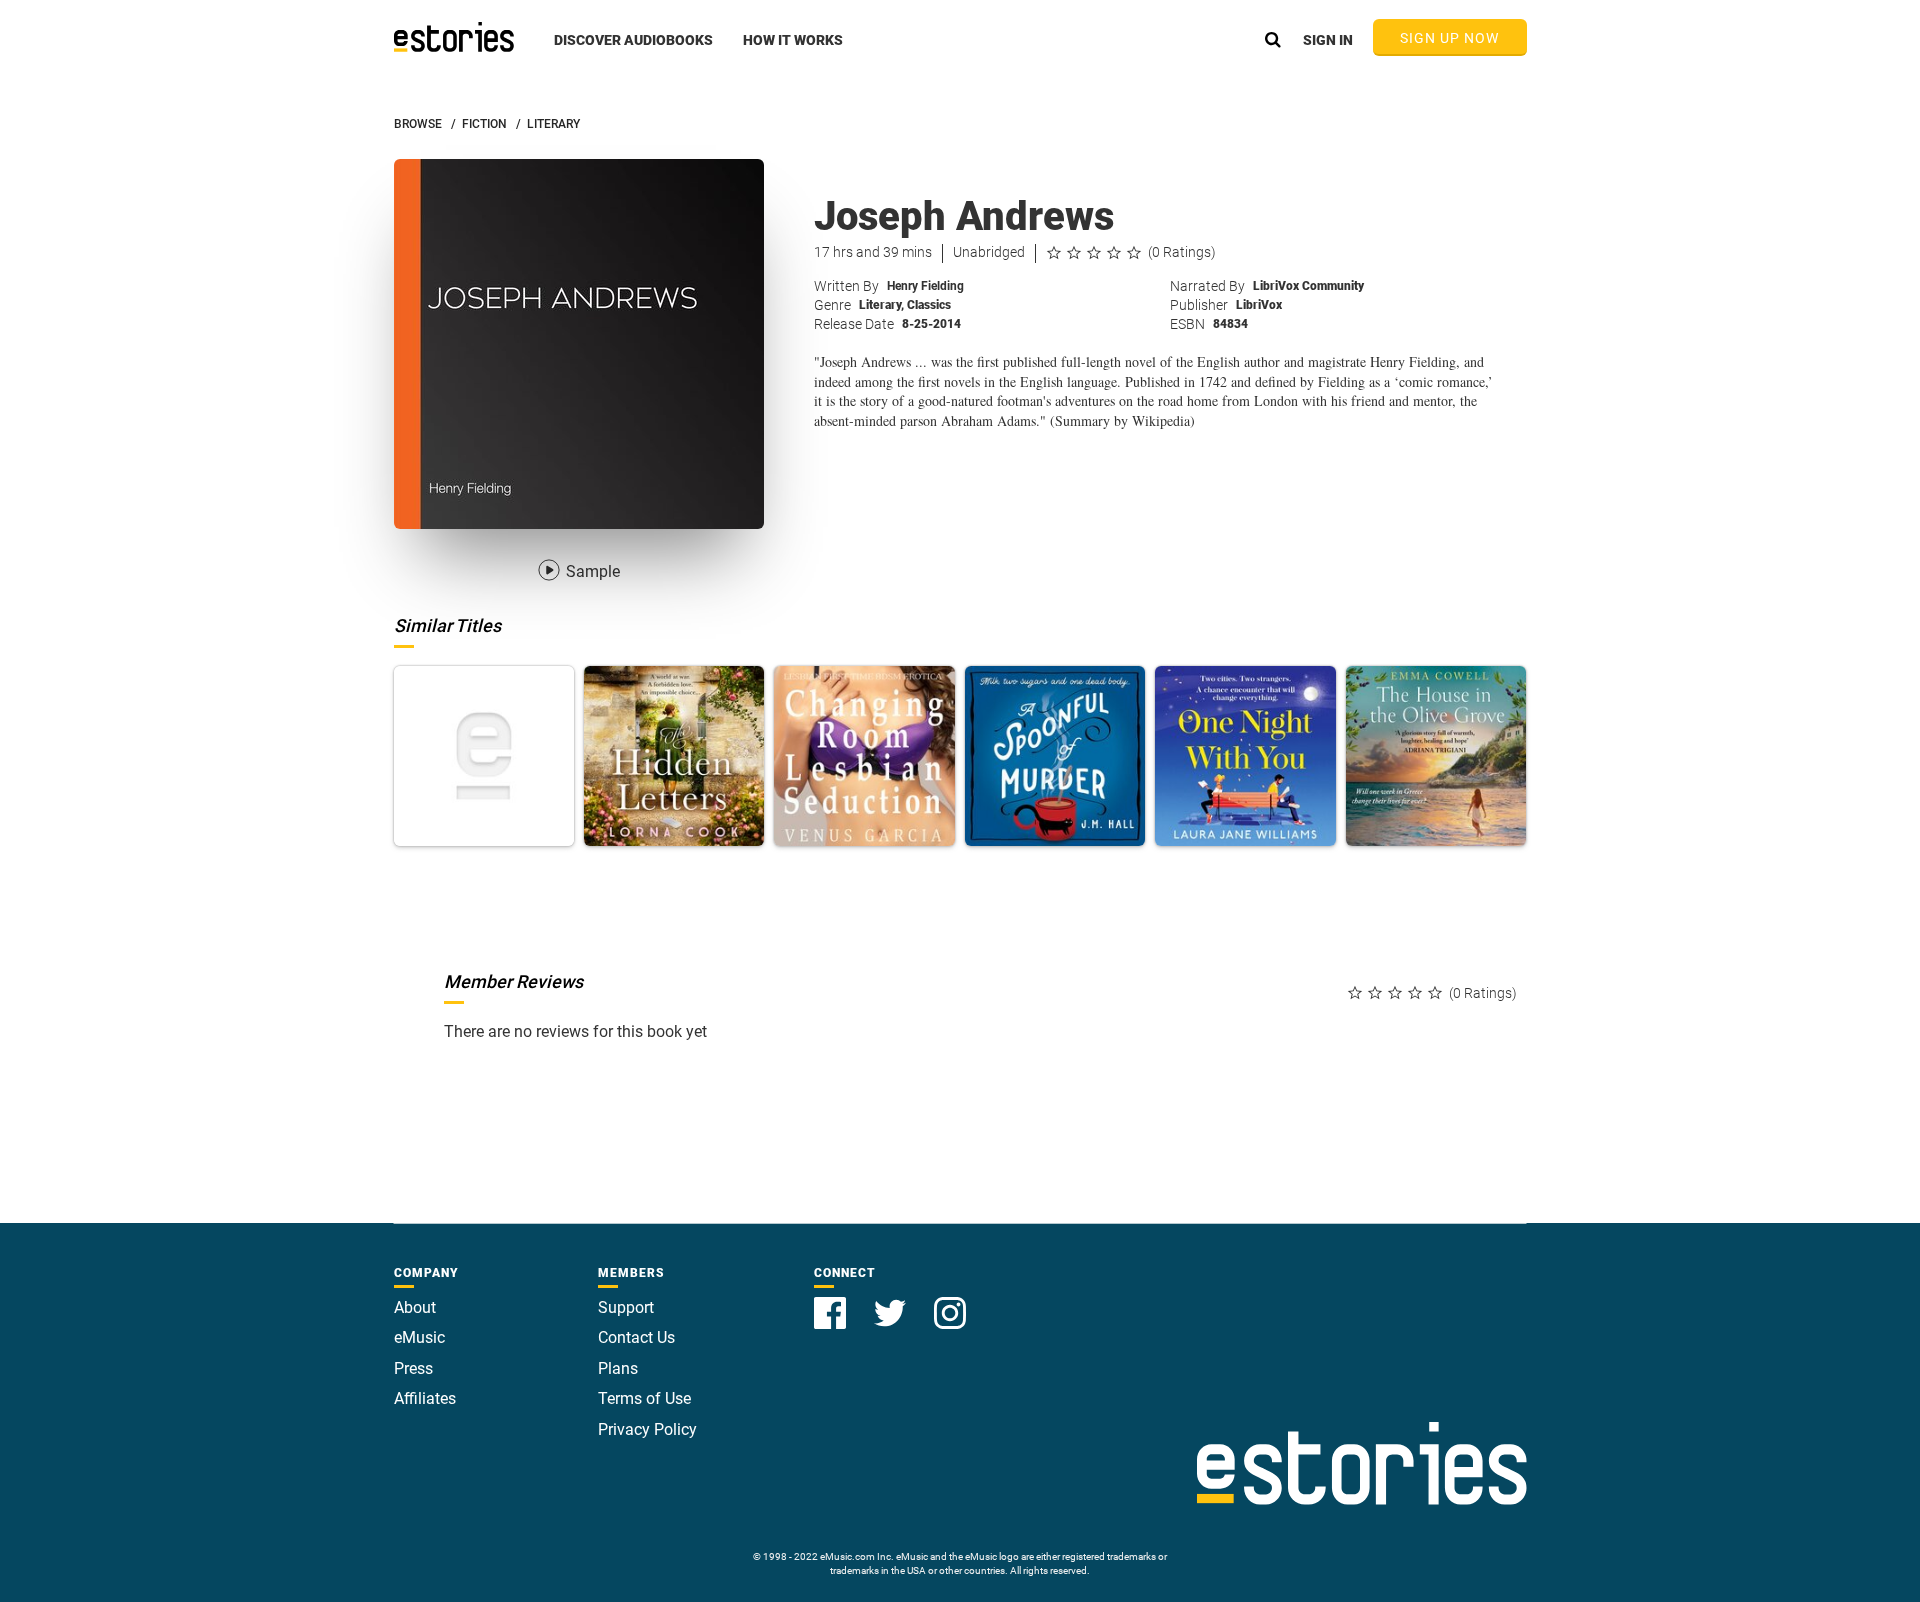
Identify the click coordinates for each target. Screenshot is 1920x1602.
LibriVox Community (1308, 286)
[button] (633, 51)
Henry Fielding (925, 286)
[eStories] (454, 37)
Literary (881, 305)
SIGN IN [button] (1328, 40)
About (415, 1307)
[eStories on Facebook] (832, 1301)
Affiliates (425, 1398)
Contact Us (636, 1337)
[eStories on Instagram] (950, 1301)
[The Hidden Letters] (674, 756)
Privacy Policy (647, 1429)
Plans (618, 1368)
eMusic (419, 1337)
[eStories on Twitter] (892, 1301)
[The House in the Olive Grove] (1436, 756)
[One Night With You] (1245, 756)
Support (626, 1307)
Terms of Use (644, 1398)
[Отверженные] (484, 756)
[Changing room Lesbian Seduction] (864, 756)
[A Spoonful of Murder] (1055, 756)
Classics (929, 305)
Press (413, 1368)
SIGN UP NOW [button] (1450, 38)
